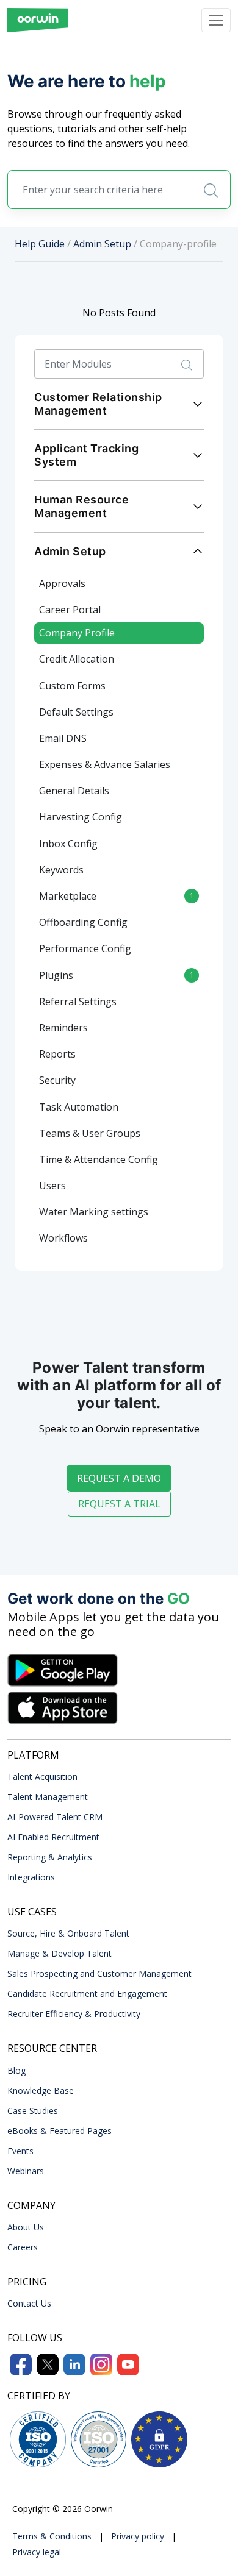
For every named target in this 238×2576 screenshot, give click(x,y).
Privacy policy (138, 2536)
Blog (16, 2070)
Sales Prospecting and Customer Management (99, 1973)
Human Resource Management (81, 506)
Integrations (31, 1877)
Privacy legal (37, 2552)
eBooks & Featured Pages (60, 2131)
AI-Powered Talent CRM (55, 1817)
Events (20, 2151)
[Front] (38, 20)
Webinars (26, 2171)
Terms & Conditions (52, 2536)
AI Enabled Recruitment (53, 1837)
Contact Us (29, 2303)
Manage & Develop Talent (60, 1953)
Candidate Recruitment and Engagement (87, 1994)
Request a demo (119, 1478)
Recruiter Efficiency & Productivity (74, 2014)
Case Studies (33, 2111)
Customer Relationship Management (98, 404)
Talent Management (48, 1797)
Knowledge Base (41, 2090)
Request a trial (119, 1504)
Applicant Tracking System (86, 455)
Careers (23, 2247)
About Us (26, 2227)
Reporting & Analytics (50, 1857)
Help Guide (40, 244)
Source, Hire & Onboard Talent (68, 1933)
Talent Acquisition (42, 1777)
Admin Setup (102, 244)
